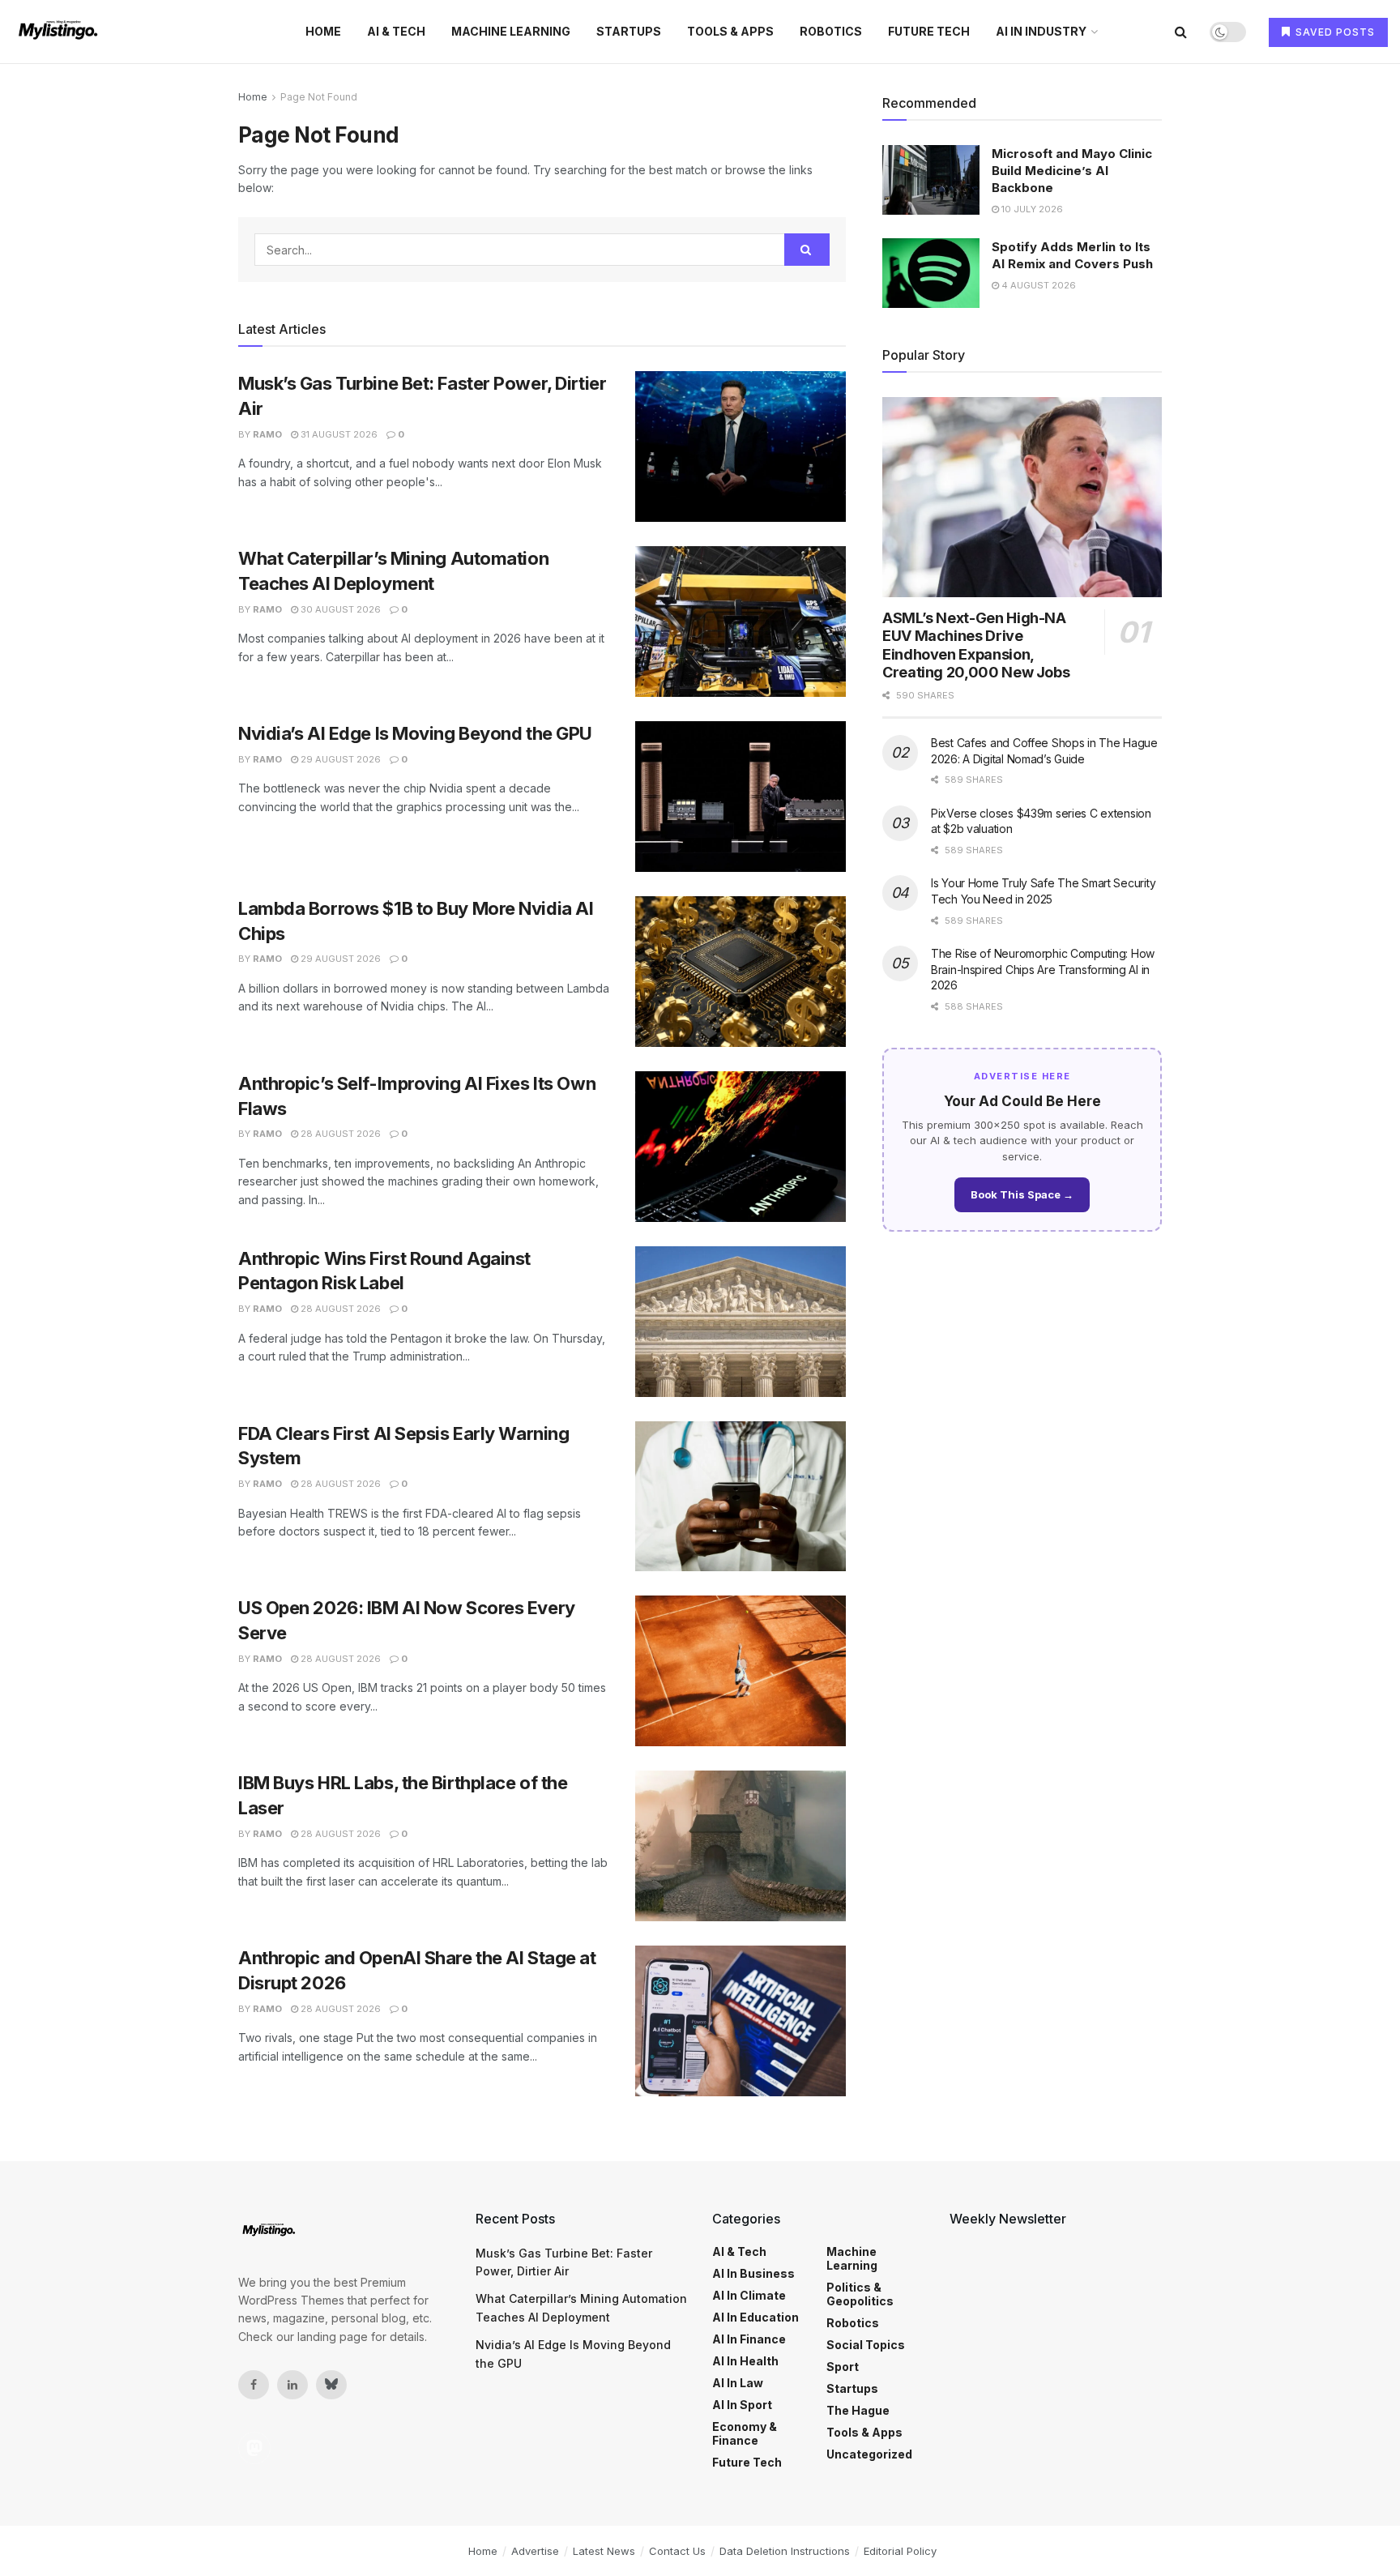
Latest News (604, 2551)
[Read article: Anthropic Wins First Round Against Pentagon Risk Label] (741, 1322)
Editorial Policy (900, 2551)
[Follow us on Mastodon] (254, 2448)
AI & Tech (396, 31)
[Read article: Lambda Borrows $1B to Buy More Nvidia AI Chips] (741, 972)
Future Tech (929, 31)
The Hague (858, 2410)
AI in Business (753, 2273)
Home (323, 31)
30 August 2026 (339, 609)
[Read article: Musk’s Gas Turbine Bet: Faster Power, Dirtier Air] (741, 446)
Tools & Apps (730, 31)
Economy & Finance (745, 2433)
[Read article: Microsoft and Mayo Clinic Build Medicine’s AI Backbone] (931, 180)
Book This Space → (1022, 1194)
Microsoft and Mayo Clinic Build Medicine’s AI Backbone (1072, 171)
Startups (629, 31)
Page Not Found (319, 97)
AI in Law (738, 2383)
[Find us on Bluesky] (331, 2385)
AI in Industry (1041, 31)
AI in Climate (749, 2295)
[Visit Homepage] (60, 32)
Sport (843, 2367)
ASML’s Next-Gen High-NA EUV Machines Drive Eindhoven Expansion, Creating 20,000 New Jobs (976, 645)
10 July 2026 (1031, 209)
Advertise (535, 2551)
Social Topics (866, 2345)
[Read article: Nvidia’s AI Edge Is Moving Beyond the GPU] (741, 797)
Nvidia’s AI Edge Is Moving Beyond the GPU (415, 733)
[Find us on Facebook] (254, 2385)
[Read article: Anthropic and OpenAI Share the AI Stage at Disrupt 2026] (741, 2021)
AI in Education (755, 2317)
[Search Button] (1181, 32)
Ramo (267, 434)
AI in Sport (742, 2405)
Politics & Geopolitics (860, 2294)
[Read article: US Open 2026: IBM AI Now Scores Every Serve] (741, 1671)
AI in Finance (749, 2339)
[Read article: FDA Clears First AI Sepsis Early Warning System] (741, 1497)
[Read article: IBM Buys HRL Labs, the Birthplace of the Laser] (741, 1846)
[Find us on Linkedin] (292, 2385)
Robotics (831, 31)
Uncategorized (869, 2454)
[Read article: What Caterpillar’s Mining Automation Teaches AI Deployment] (741, 622)
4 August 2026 (1037, 285)
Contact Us (677, 2551)
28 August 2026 (339, 1134)
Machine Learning (511, 31)
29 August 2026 (339, 759)
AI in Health (745, 2361)
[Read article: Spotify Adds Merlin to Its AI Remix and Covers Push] (931, 273)
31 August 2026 (338, 434)
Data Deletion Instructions (785, 2551)
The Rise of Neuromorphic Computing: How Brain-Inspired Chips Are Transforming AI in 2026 (1043, 969)
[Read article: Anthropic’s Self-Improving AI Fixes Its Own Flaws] (741, 1147)
